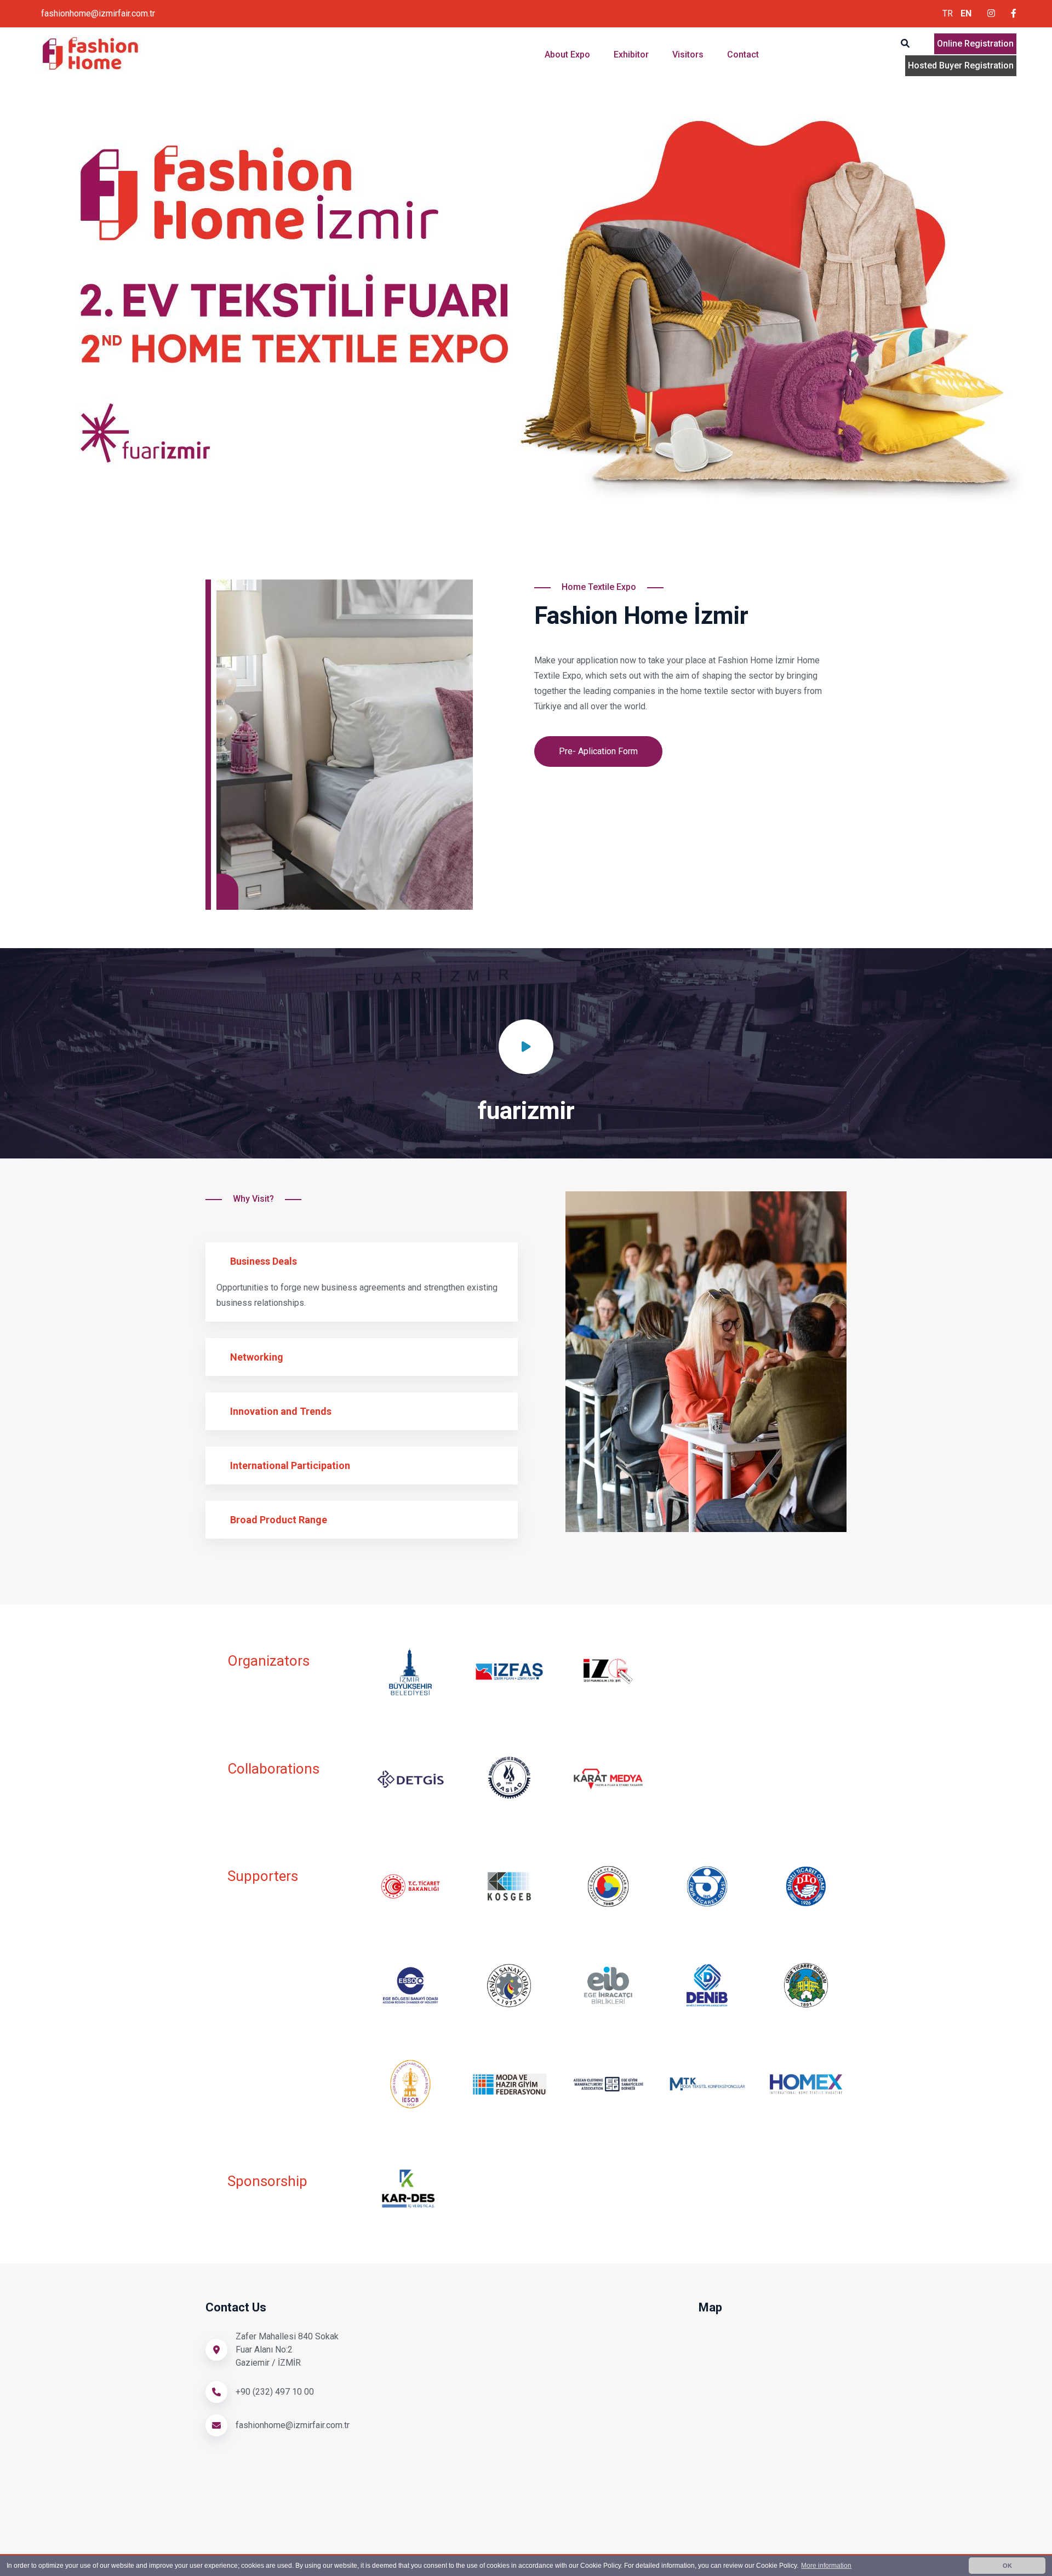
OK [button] (1007, 2566)
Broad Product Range (279, 1520)
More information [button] (826, 2566)
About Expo (568, 54)
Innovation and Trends (281, 1411)
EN (966, 13)
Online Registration (975, 44)
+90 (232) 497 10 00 (275, 2392)
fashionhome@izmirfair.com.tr (98, 13)
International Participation (290, 1465)
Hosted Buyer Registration (961, 65)
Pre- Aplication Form (598, 751)
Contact (743, 54)
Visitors (689, 54)
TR (948, 13)
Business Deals (264, 1261)
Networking (257, 1357)
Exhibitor (632, 54)
